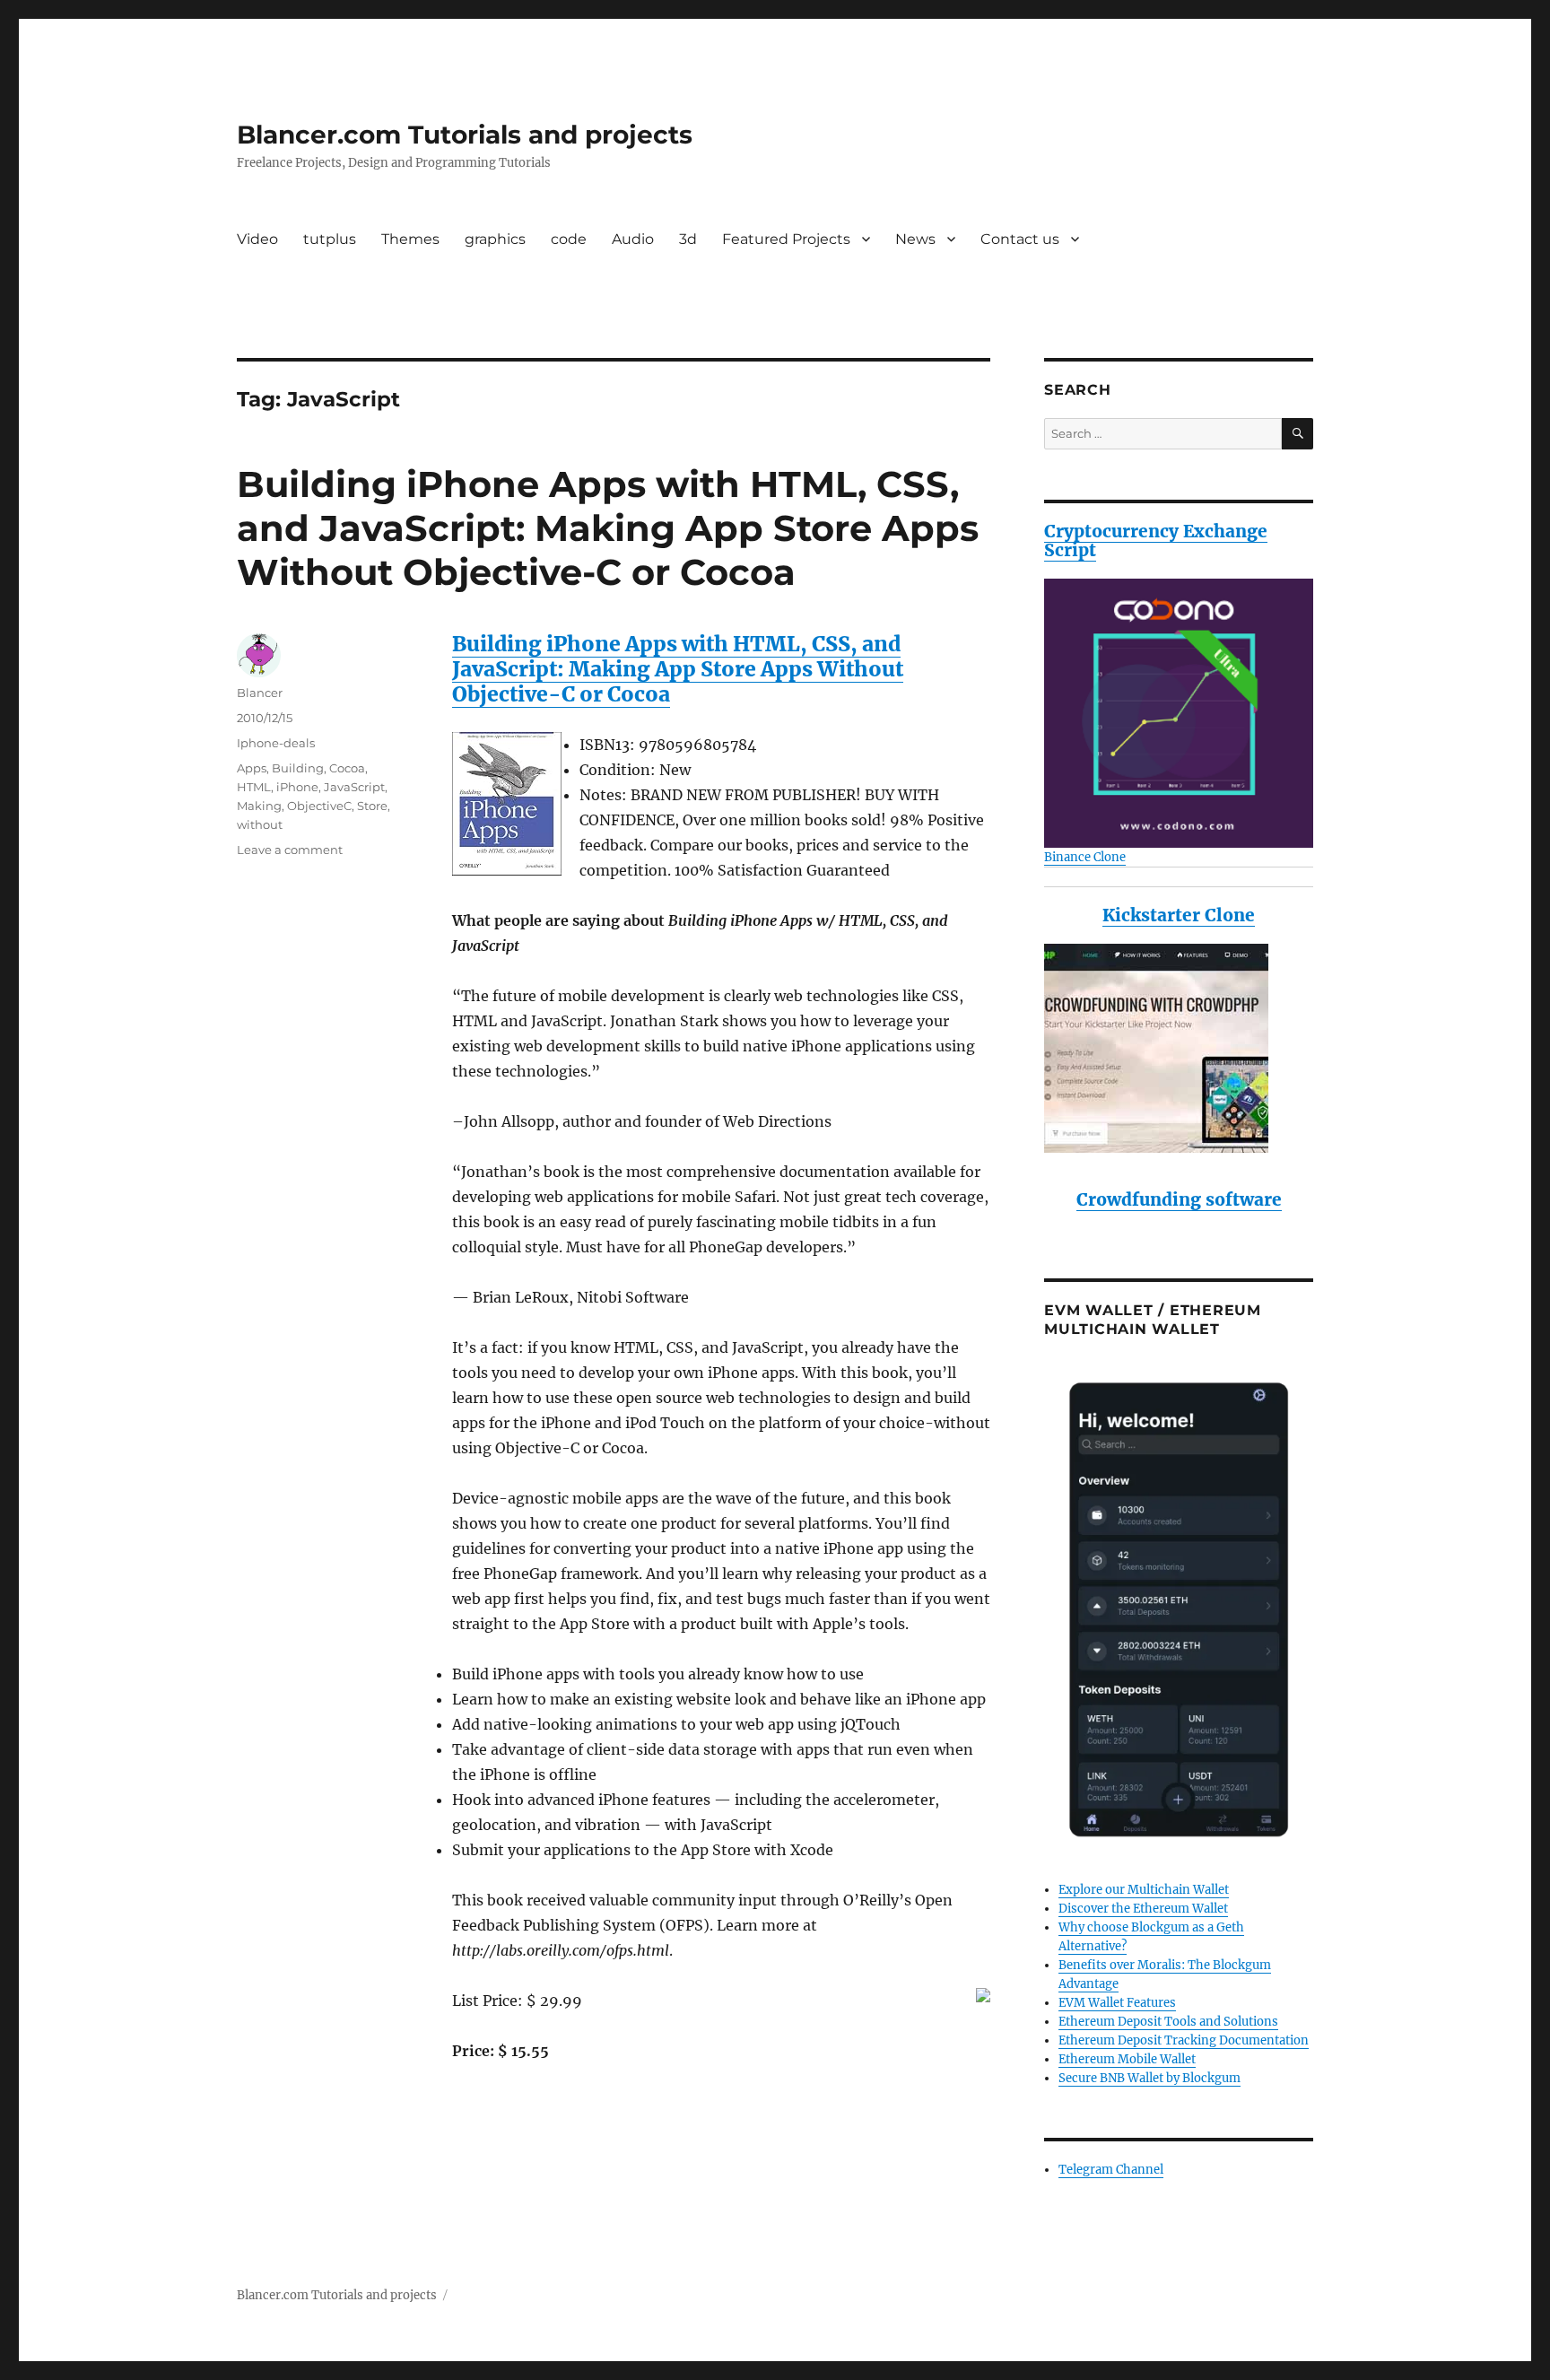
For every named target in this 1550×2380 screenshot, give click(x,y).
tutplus (330, 239)
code (569, 239)
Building (298, 768)
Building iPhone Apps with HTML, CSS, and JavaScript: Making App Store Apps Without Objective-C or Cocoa (608, 528)
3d (688, 239)
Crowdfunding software (1179, 1199)
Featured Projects (786, 239)
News (915, 239)
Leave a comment (290, 850)
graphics (495, 239)
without (260, 824)
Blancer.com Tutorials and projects (465, 135)
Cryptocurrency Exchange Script (1156, 541)
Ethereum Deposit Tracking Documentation (1184, 2040)
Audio (633, 239)
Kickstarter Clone (1179, 915)
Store (372, 806)
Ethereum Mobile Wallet (1127, 2059)
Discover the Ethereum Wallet (1143, 1909)
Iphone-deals (276, 743)
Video (257, 239)
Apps (252, 768)
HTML (254, 787)
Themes (410, 239)
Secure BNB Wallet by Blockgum (1149, 2078)
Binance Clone (1085, 857)
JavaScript (354, 787)
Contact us (1020, 239)
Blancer (260, 693)
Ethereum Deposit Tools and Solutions (1168, 2022)
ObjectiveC (319, 806)
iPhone (297, 787)
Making (259, 806)
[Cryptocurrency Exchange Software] (1179, 713)
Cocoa (347, 768)
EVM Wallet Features (1117, 2003)
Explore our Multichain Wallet (1144, 1890)
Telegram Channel (1111, 2170)
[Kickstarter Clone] (1179, 1048)
